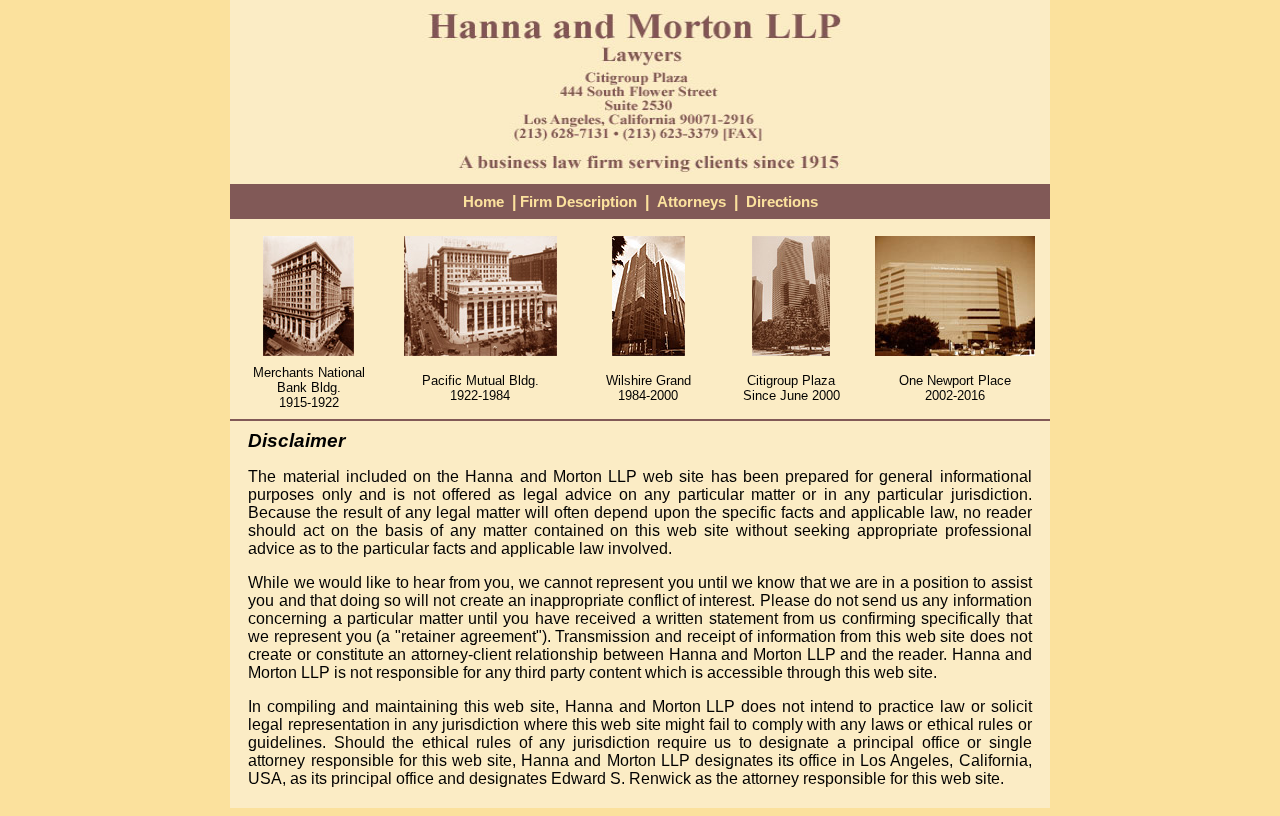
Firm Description (578, 202)
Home (483, 202)
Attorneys (691, 202)
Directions (782, 202)
